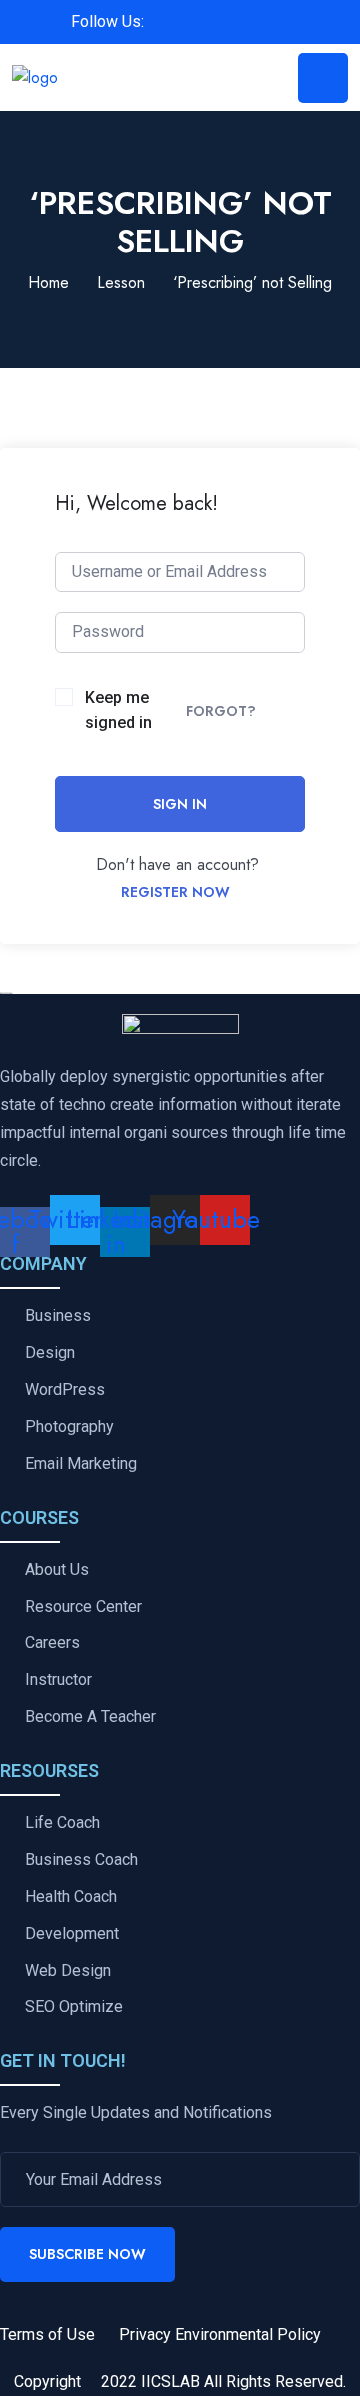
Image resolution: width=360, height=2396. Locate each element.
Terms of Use (47, 2334)
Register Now (175, 892)
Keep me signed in (118, 710)
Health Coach (71, 1897)
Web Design (68, 1971)
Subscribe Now (87, 2254)
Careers (52, 1643)
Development (72, 1934)
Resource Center (83, 1607)
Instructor (58, 1680)
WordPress (65, 1390)
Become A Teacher (90, 1717)
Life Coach (62, 1823)
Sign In (180, 804)
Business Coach (81, 1860)
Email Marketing (81, 1464)
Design (50, 1353)
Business (58, 1316)
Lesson (121, 282)
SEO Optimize (74, 2007)
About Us (57, 1570)
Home (48, 282)
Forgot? (221, 711)
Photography (69, 1427)
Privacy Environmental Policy (220, 2334)
